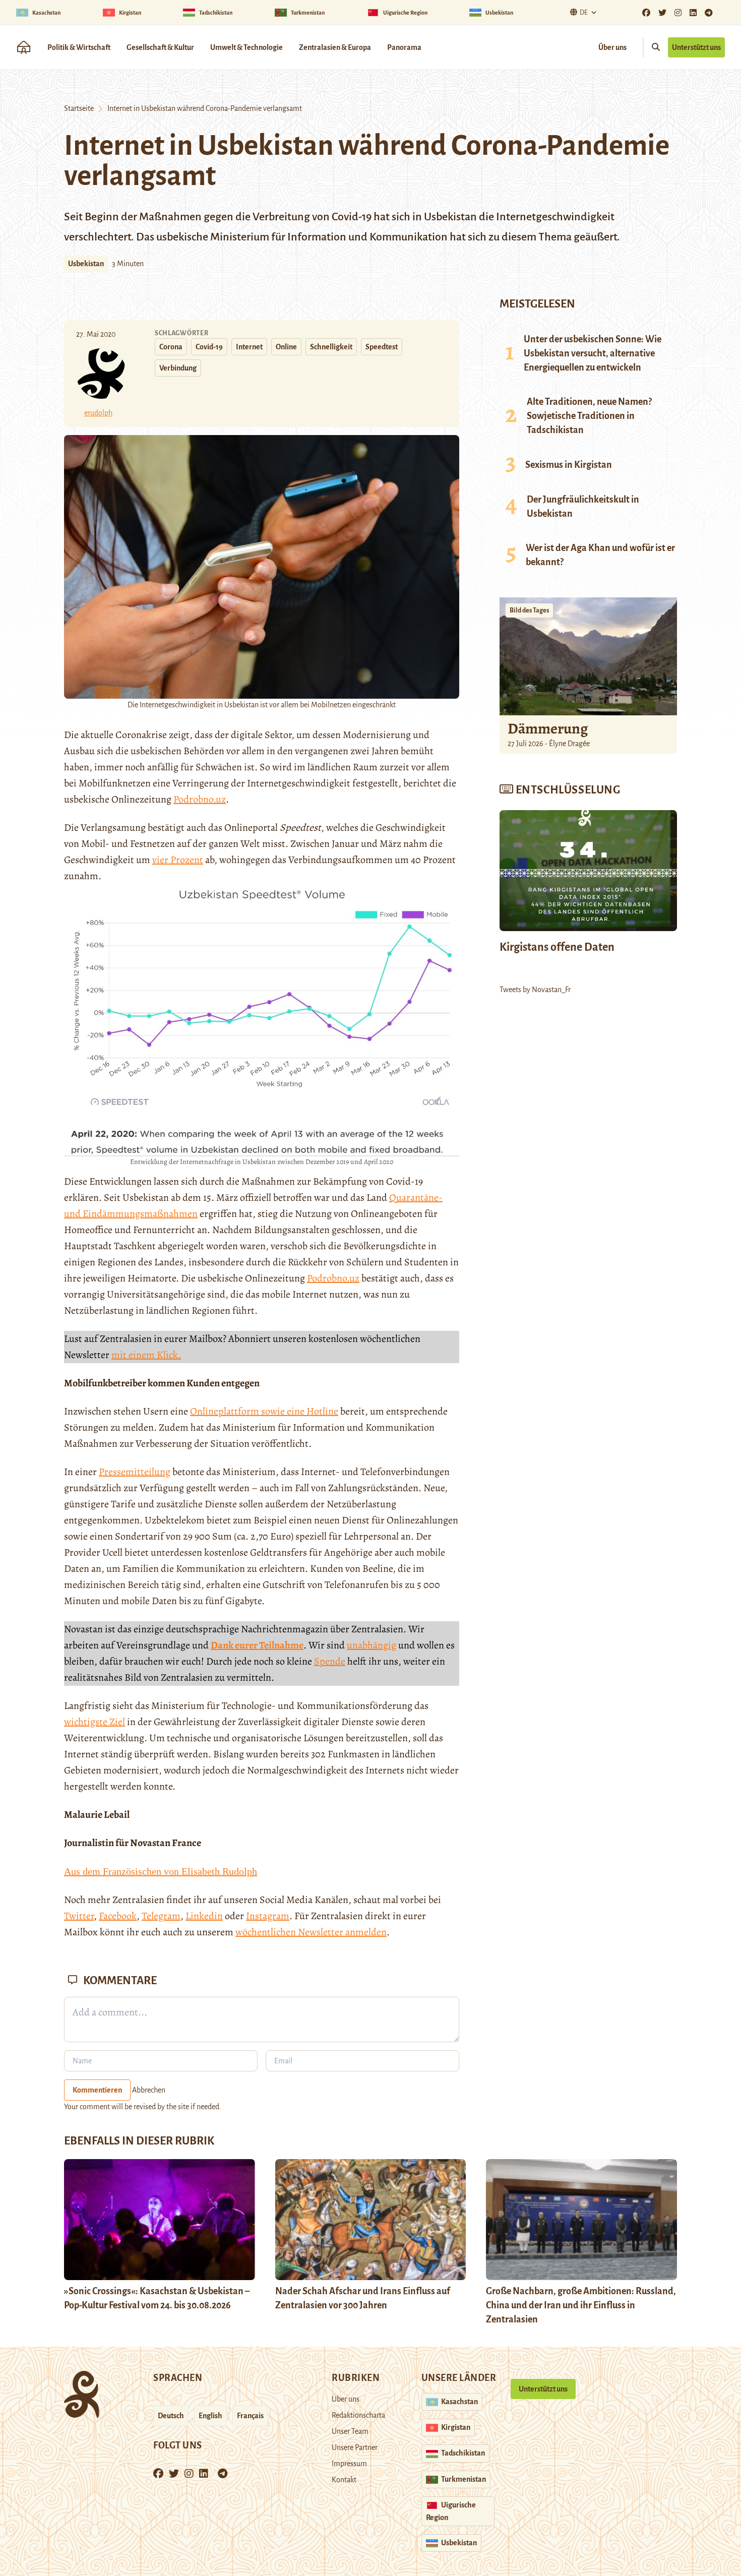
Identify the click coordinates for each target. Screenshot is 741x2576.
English (210, 2416)
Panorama (404, 47)
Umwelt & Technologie (246, 47)
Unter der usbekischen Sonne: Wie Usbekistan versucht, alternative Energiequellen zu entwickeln (593, 353)
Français (250, 2416)
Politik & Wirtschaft (79, 47)
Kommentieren (97, 2090)
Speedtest (382, 347)
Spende (330, 1661)
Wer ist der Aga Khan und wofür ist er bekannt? (600, 555)
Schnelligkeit (331, 347)
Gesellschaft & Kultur (160, 47)
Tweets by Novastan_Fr (535, 990)
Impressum (349, 2464)
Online (286, 347)
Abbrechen (149, 2090)
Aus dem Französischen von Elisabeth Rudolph (161, 1871)
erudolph (98, 413)
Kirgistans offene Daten (557, 947)
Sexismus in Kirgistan (569, 465)
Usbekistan (86, 264)
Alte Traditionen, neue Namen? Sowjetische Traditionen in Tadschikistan (589, 416)
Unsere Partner (355, 2447)
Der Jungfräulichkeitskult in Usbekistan (583, 507)
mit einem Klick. (146, 1355)
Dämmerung (548, 728)
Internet (249, 347)
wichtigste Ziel (95, 1722)
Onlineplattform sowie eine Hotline (264, 1411)
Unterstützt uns (696, 47)
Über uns (612, 47)
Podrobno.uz (200, 799)
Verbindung (178, 368)
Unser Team (350, 2431)
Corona (171, 347)
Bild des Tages (529, 610)
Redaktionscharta (358, 2415)
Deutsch (171, 2416)
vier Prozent (178, 860)
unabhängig (372, 1645)
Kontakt (344, 2480)
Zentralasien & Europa (335, 47)
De (584, 13)
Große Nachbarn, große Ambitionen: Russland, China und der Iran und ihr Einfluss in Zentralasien (581, 2305)
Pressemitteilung (135, 1472)
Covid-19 (209, 347)
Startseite (79, 108)
